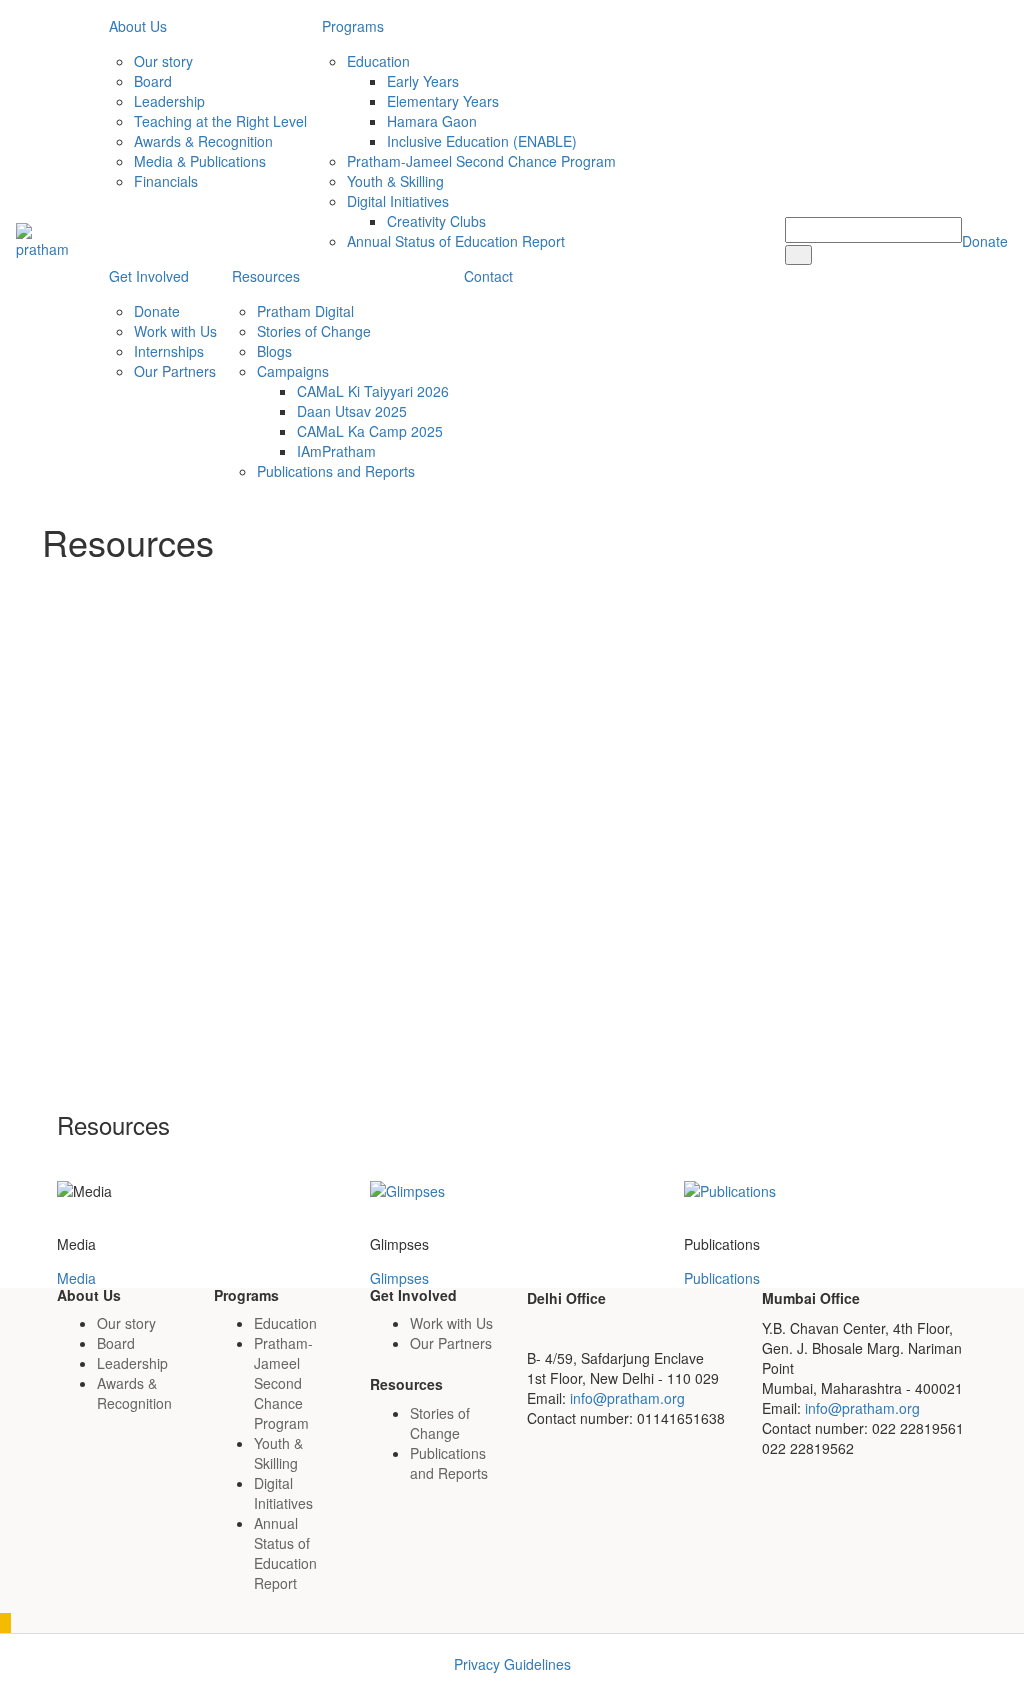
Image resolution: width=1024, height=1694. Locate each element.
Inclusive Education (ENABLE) (482, 141)
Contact (488, 276)
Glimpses (399, 1278)
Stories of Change (314, 331)
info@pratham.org (627, 1398)
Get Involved (149, 276)
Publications (722, 1278)
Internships (169, 351)
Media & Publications (200, 161)
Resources (266, 276)
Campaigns (293, 371)
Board (153, 81)
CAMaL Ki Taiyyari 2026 (373, 391)
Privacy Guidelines (512, 1664)
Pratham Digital (305, 311)
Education (378, 61)
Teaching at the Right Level (220, 121)
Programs (353, 26)
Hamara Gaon (432, 121)
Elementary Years (443, 101)
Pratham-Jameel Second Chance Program (481, 161)
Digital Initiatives (398, 201)
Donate (157, 311)
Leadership (169, 101)
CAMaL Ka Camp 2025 (370, 431)
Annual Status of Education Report (456, 241)
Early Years (423, 81)
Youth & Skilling (395, 181)
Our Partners (175, 371)
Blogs (274, 351)
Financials (166, 181)
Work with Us (175, 331)
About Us (138, 26)
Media (76, 1278)
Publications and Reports (336, 471)
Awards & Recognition (203, 141)
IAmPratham (336, 451)
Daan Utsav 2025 (352, 411)
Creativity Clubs (436, 221)
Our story (163, 61)
